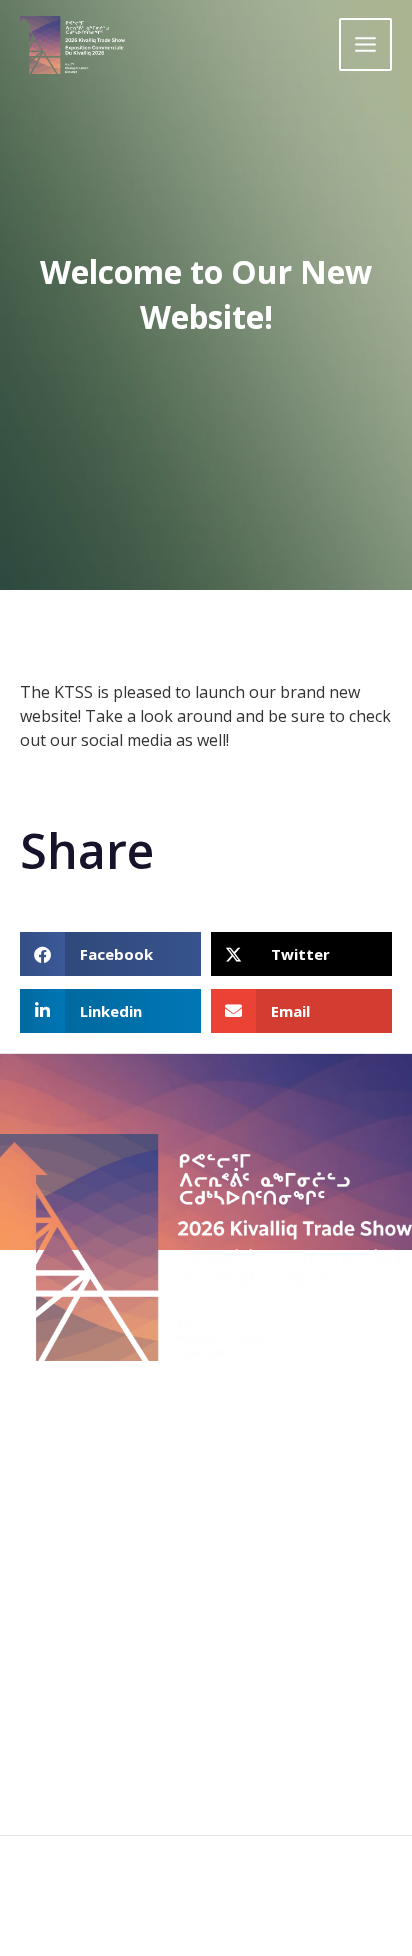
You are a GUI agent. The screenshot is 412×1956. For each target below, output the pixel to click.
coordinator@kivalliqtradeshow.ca (215, 1733)
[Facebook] (179, 1909)
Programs (206, 1481)
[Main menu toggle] (365, 44)
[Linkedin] (233, 1909)
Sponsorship (206, 1581)
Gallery (206, 1609)
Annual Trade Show (206, 1504)
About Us (206, 1457)
